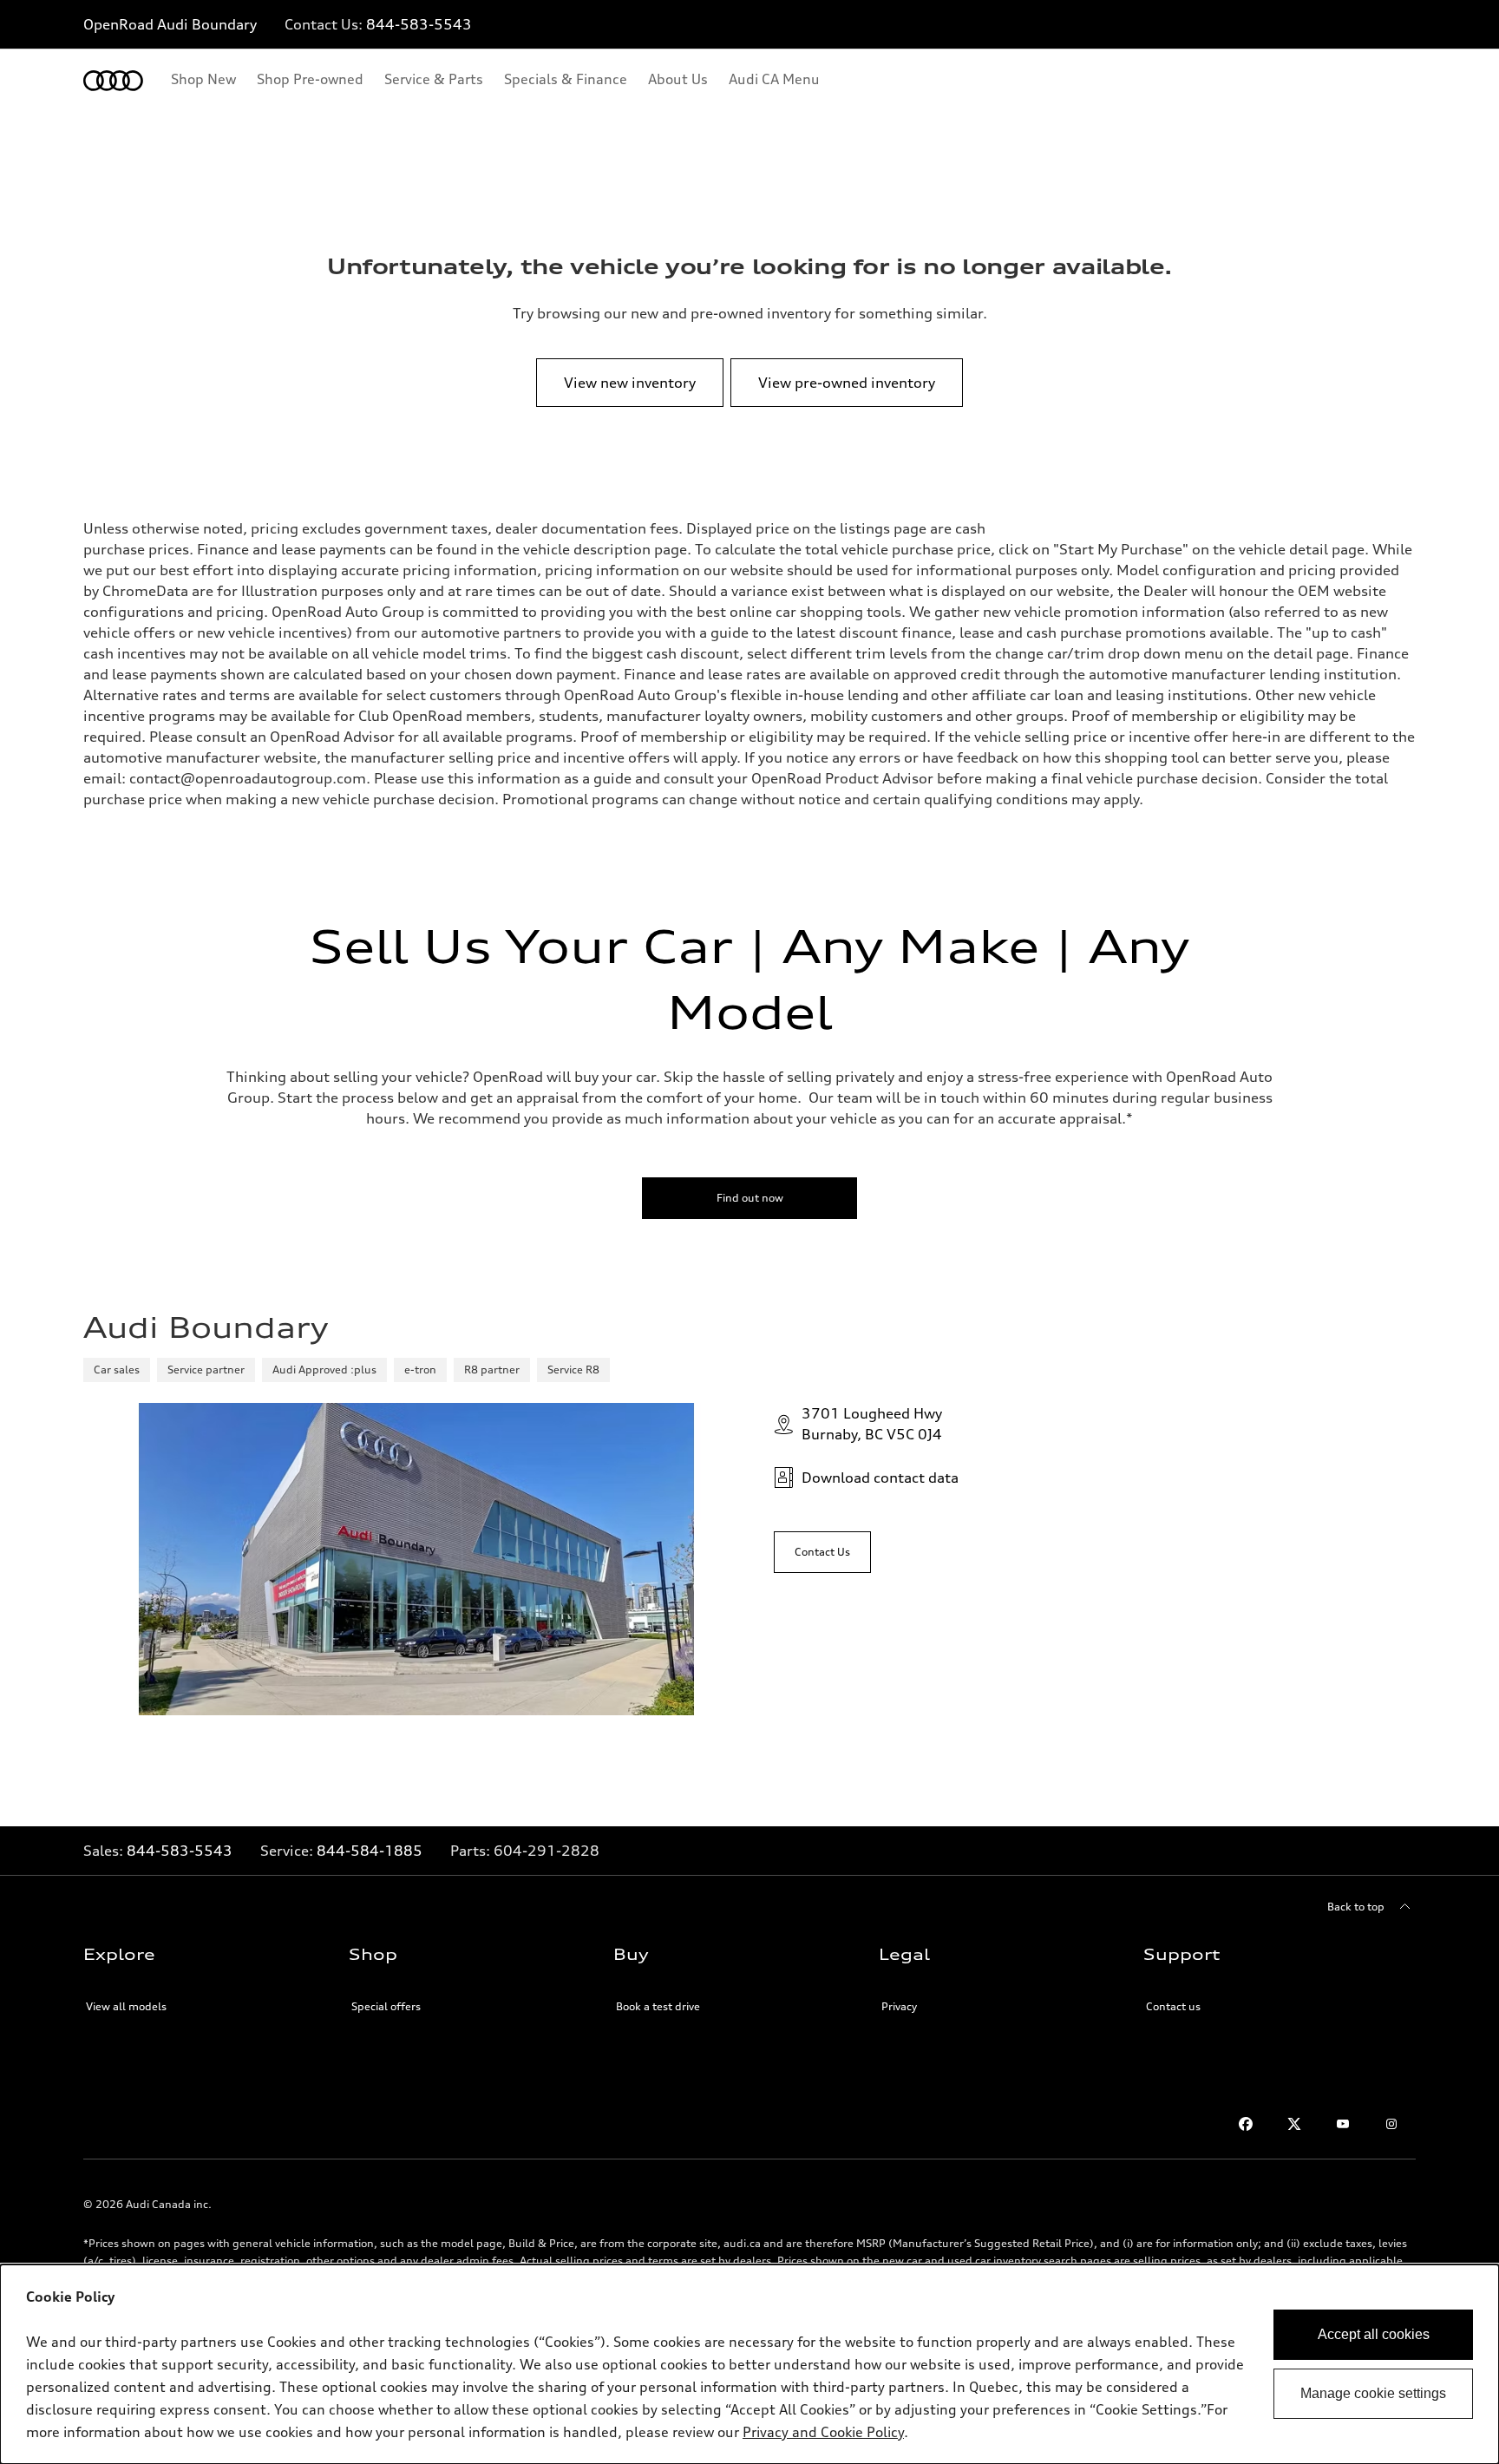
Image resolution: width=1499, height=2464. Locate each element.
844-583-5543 (419, 24)
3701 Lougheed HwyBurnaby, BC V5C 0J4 (872, 1424)
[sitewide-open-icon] (1437, 26)
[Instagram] (1391, 2124)
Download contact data (880, 1478)
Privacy (899, 2006)
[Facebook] (1246, 2124)
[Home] (113, 81)
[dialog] (749, 2364)
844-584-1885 (370, 1851)
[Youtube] (1343, 2124)
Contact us (1173, 2006)
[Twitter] (1294, 2124)
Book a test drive (658, 2006)
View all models (126, 2006)
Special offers (386, 2006)
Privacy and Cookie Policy (823, 2432)
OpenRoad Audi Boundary (170, 24)
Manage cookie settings (1373, 2393)
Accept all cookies (1374, 2334)
